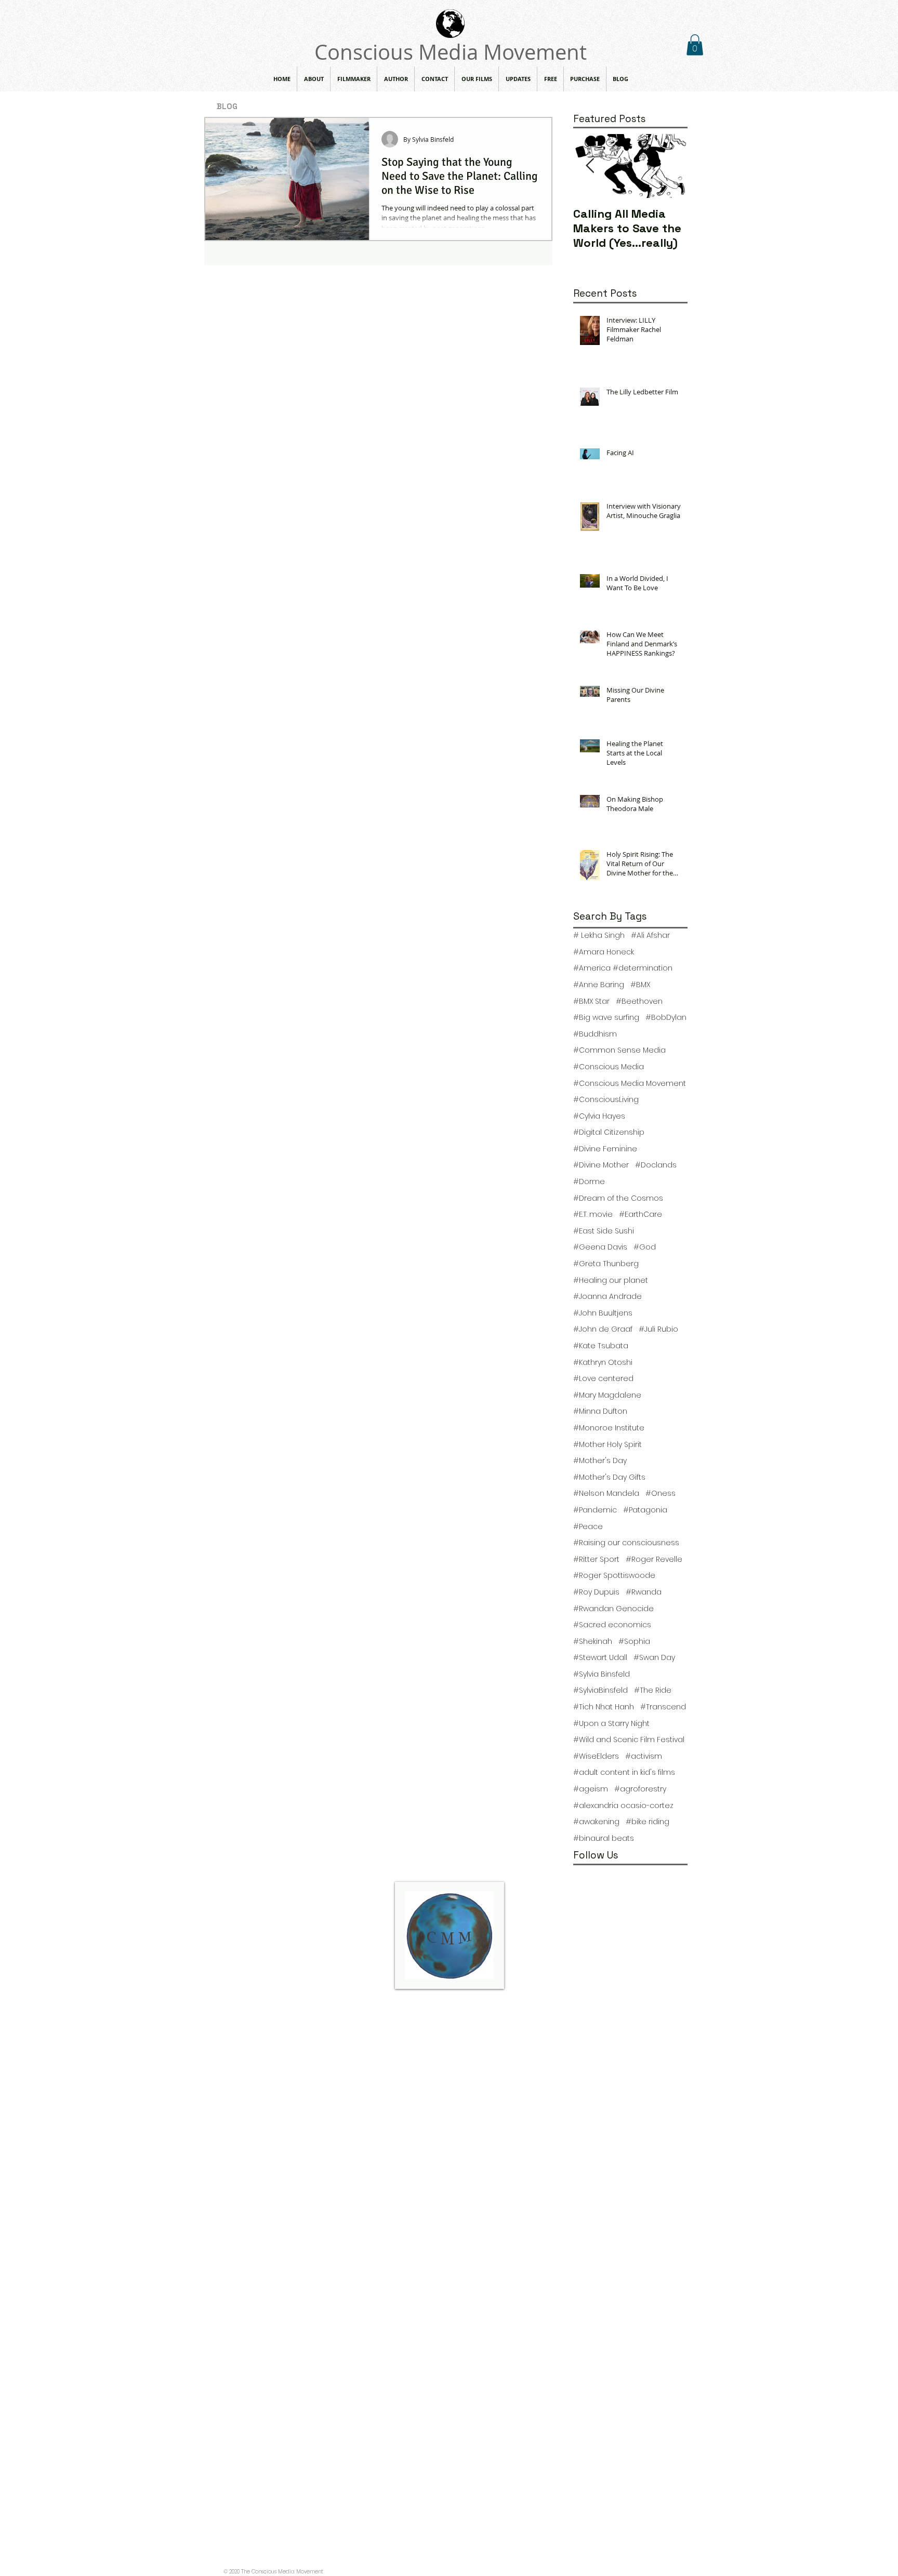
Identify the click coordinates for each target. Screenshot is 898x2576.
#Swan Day (654, 1658)
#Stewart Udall (600, 1658)
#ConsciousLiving (606, 1100)
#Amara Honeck (604, 952)
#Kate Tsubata (601, 1346)
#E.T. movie (593, 1214)
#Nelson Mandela (606, 1493)
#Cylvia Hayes (599, 1116)
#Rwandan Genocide (613, 1609)
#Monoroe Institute (609, 1428)
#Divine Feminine (605, 1149)
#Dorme (589, 1182)
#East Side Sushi (604, 1231)
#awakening (596, 1822)
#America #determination (623, 968)
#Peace (588, 1527)
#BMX (640, 985)
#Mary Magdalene (607, 1395)
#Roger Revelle (654, 1559)
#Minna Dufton (600, 1411)
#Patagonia (645, 1510)
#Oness (661, 1493)
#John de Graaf (603, 1329)
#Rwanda (644, 1592)
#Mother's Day (600, 1461)
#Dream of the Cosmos (618, 1198)
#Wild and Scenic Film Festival (629, 1740)
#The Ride (653, 1690)
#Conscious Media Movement (630, 1084)
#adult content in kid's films (624, 1772)
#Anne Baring (599, 985)
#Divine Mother (601, 1165)
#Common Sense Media (619, 1050)
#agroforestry (640, 1789)
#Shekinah (593, 1642)
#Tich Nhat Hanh (604, 1707)
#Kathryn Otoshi (603, 1363)
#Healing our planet (611, 1280)
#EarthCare (641, 1214)
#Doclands (656, 1165)
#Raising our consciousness (626, 1543)
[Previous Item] (590, 166)
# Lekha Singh (599, 935)
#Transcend (663, 1707)
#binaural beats (604, 1838)
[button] (695, 45)
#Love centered (603, 1379)
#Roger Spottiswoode (614, 1576)
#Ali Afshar (650, 935)
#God (645, 1247)
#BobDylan (666, 1018)
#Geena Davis (600, 1247)
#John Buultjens (603, 1313)
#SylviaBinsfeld (600, 1690)
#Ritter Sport (596, 1559)
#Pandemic (595, 1510)
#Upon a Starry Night (611, 1724)
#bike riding (648, 1822)
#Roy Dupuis (596, 1592)
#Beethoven (639, 1001)
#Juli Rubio (658, 1329)
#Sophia (634, 1642)
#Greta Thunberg (606, 1264)
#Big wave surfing (606, 1018)
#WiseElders (596, 1756)
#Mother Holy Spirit (608, 1445)
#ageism (591, 1789)
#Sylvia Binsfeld (602, 1674)
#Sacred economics (612, 1625)
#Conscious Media (609, 1067)
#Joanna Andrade (608, 1297)
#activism (644, 1756)
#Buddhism (595, 1034)
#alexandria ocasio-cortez (623, 1806)
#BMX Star (591, 1001)
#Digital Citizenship (609, 1132)
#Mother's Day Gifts (609, 1477)
